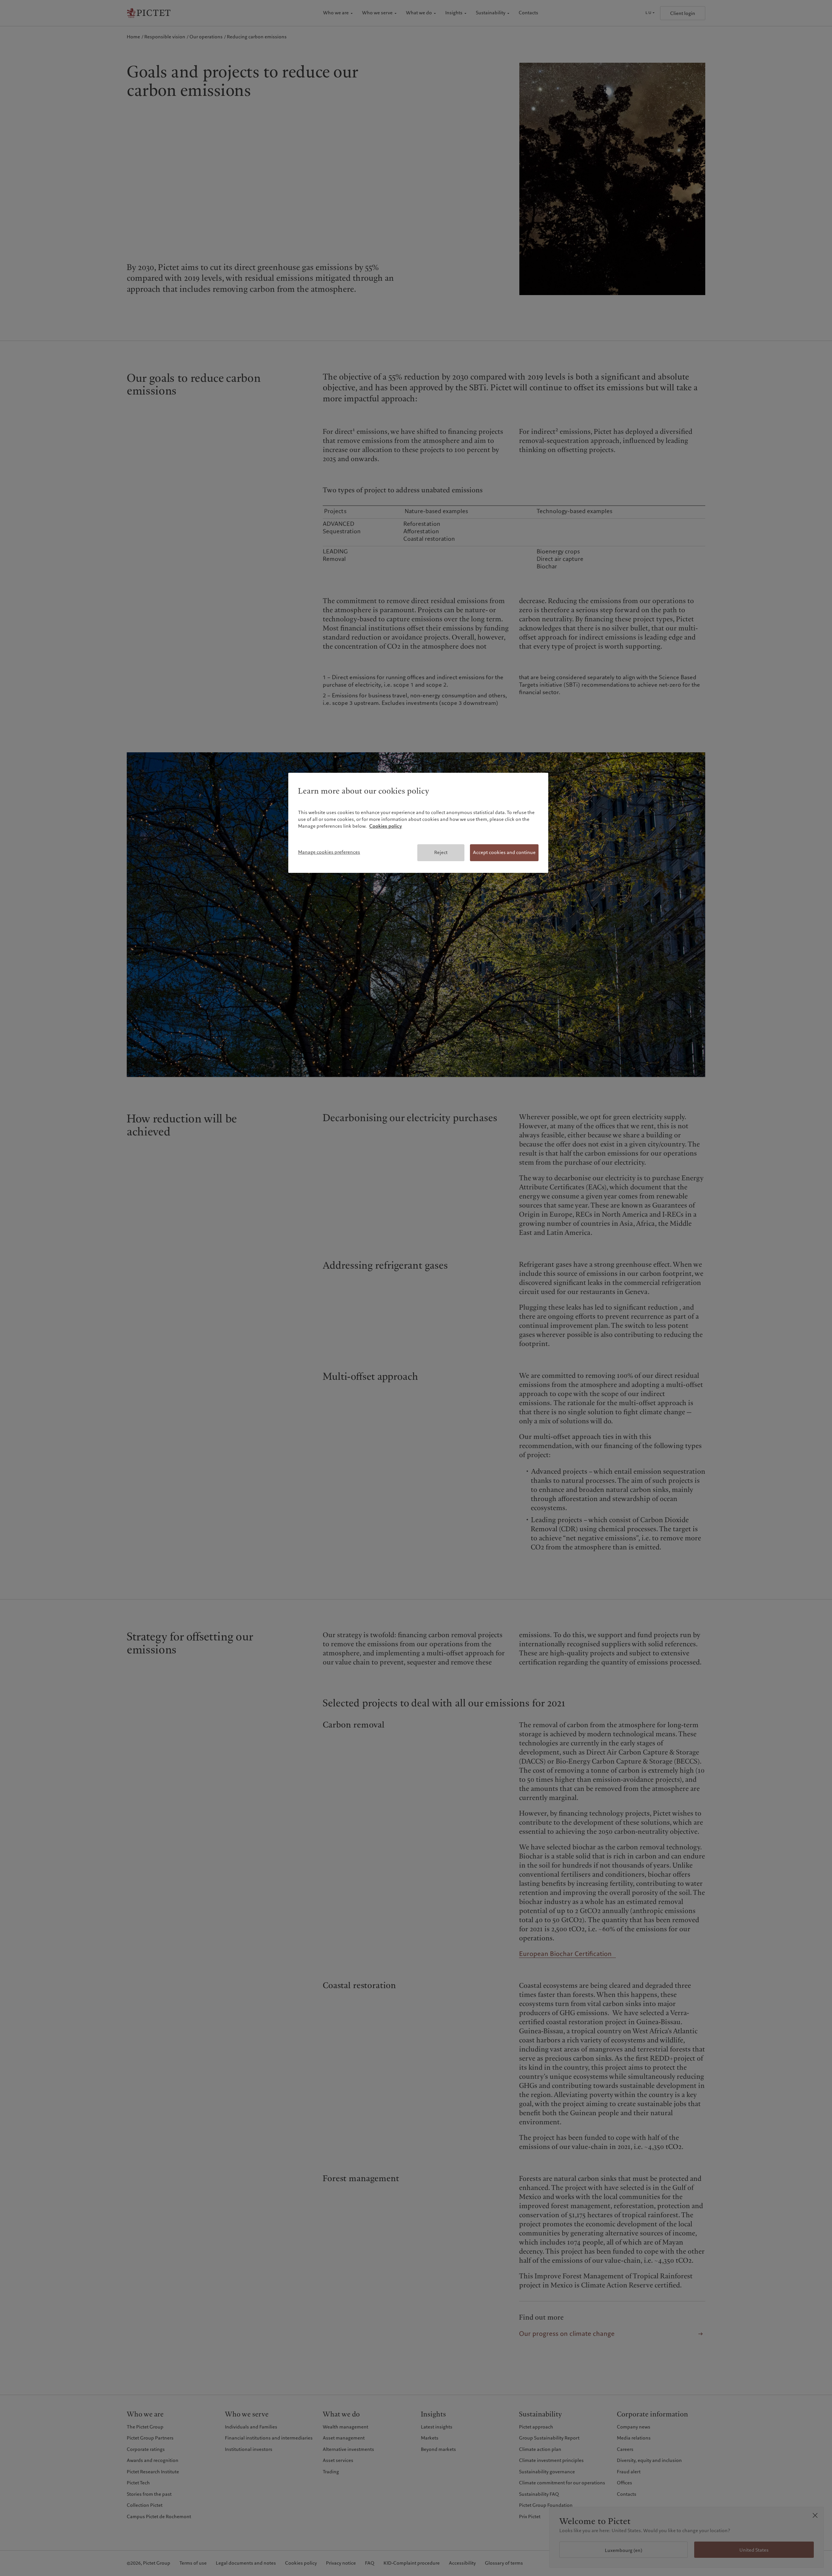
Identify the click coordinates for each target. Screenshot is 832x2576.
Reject (441, 852)
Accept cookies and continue (504, 852)
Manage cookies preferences (329, 852)
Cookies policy (386, 826)
